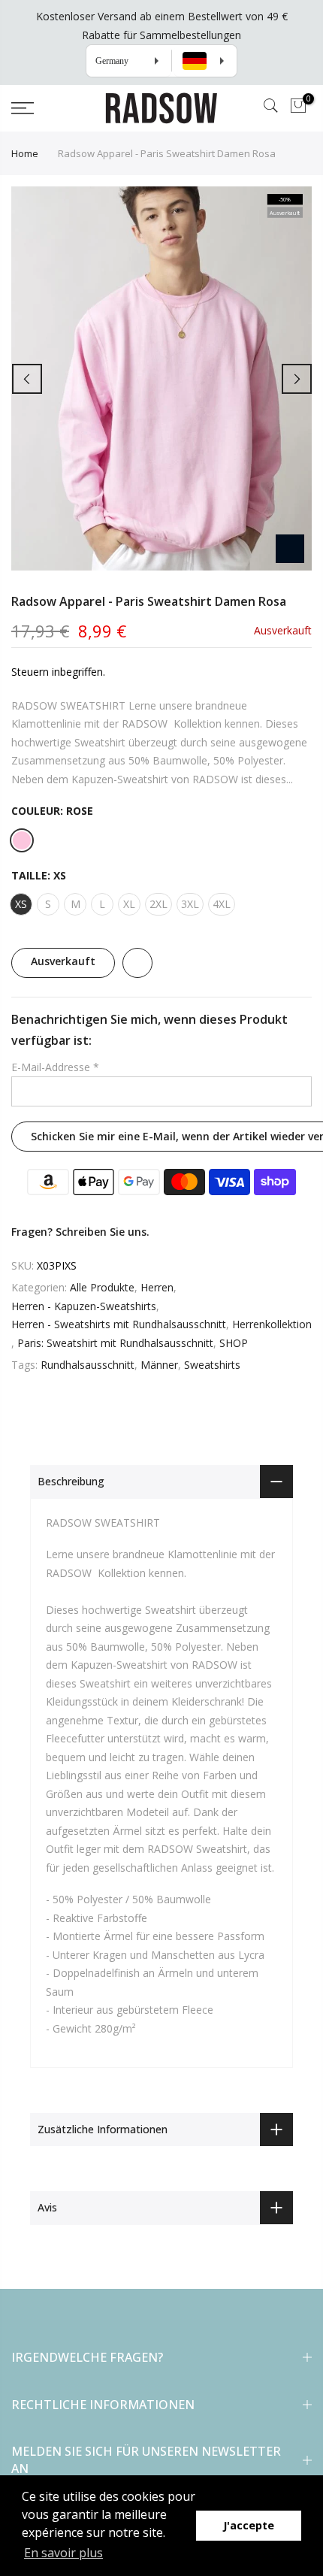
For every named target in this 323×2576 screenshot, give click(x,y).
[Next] (297, 379)
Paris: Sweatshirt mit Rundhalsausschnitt (115, 1343)
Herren (157, 1288)
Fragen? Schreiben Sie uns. (80, 1232)
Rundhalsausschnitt (88, 1365)
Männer (159, 1365)
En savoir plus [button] (63, 2553)
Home (25, 153)
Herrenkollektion (272, 1325)
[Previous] (27, 379)
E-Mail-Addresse (55, 1067)
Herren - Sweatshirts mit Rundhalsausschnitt (119, 1325)
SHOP (234, 1343)
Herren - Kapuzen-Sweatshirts (84, 1306)
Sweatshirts (212, 1365)
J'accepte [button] (249, 2525)
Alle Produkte (102, 1288)
